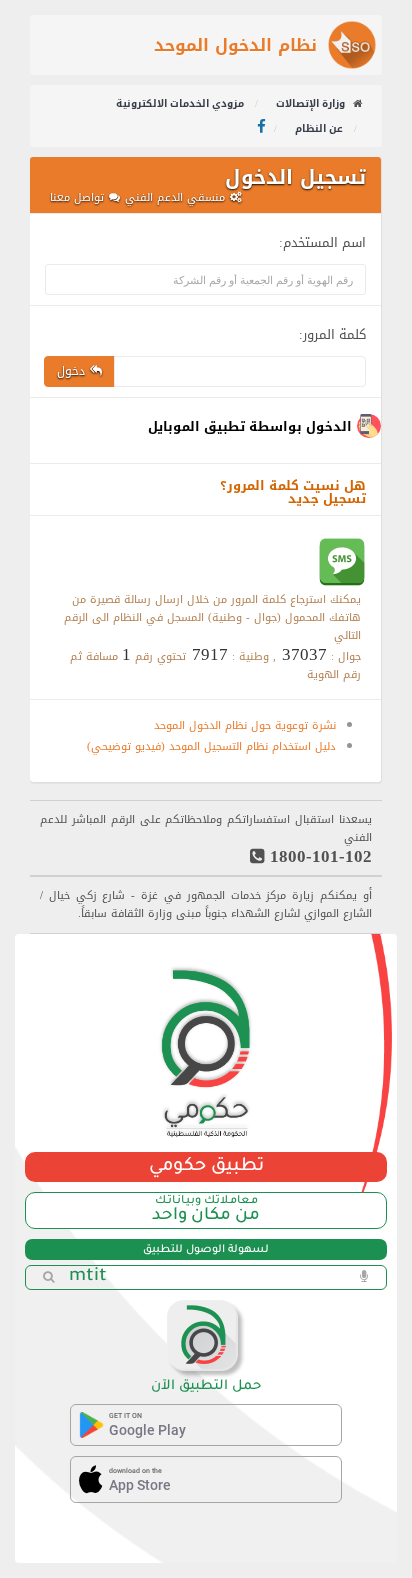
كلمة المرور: (332, 331)
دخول (71, 371)
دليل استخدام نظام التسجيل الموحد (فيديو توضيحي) (211, 746)
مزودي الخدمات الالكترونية (181, 103)
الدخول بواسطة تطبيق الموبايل (250, 426)
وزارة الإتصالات (310, 103)
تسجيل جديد (327, 498)
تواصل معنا (77, 197)
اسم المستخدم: (322, 239)
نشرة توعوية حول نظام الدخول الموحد (245, 725)
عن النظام (320, 128)
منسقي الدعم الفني (175, 197)
